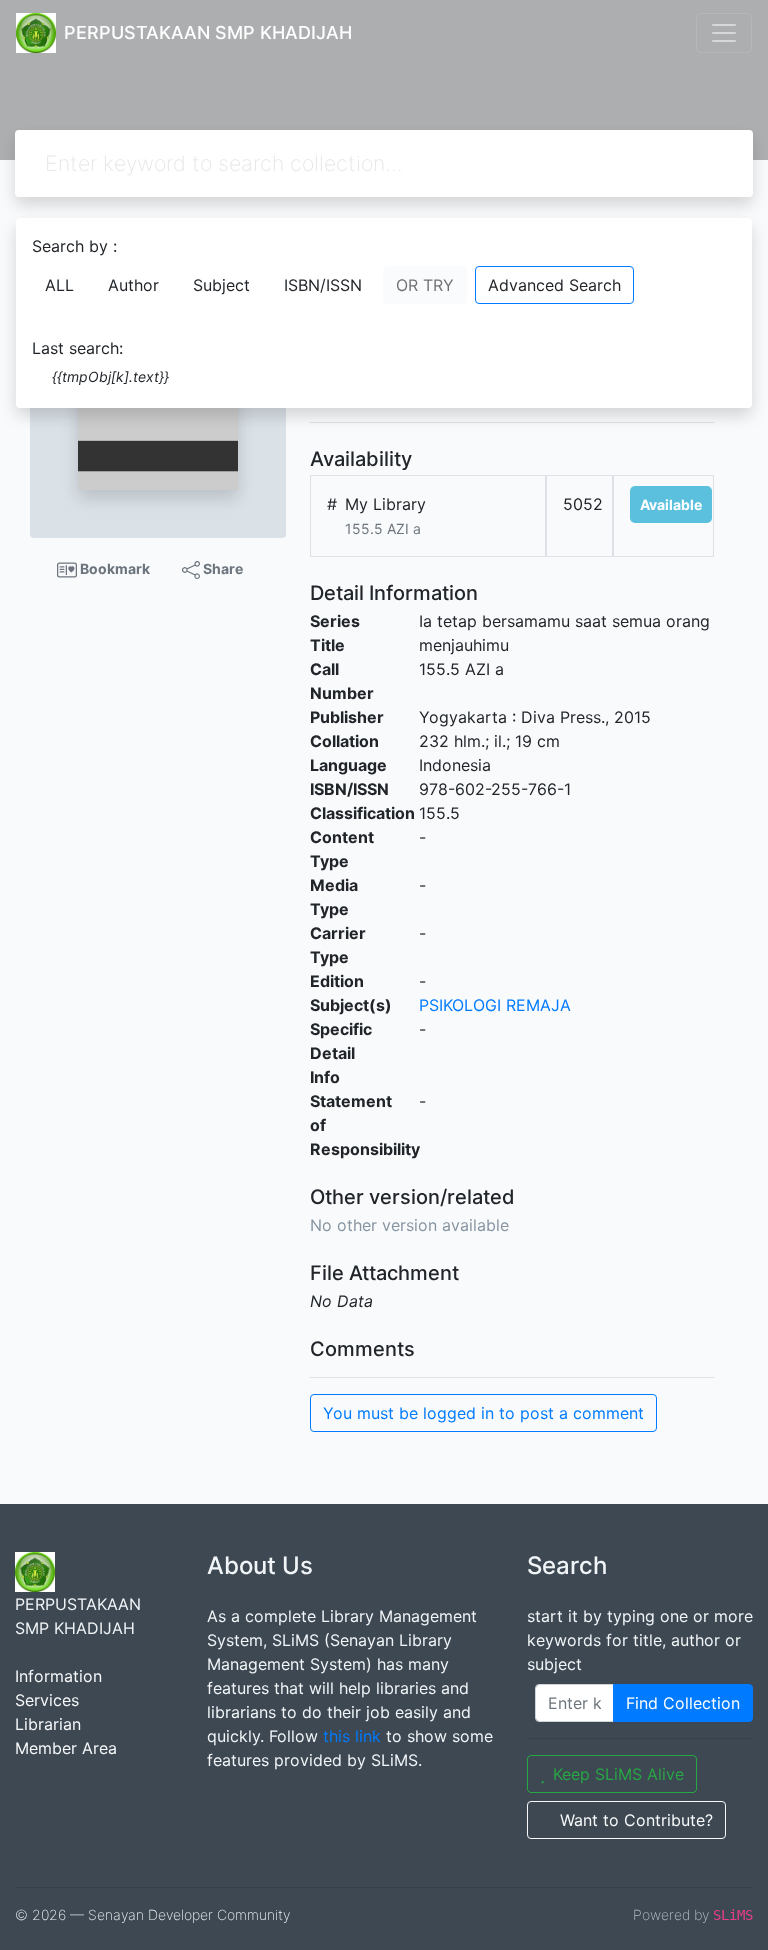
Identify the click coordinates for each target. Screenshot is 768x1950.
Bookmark (113, 568)
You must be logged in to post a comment (483, 1413)
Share (221, 568)
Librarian (48, 1724)
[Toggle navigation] (724, 33)
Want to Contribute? (636, 1820)
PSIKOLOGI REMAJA (495, 1005)
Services (47, 1700)
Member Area (66, 1748)
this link (352, 1736)
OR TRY (425, 285)
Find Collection (683, 1703)
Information (58, 1676)
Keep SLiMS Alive (618, 1774)
